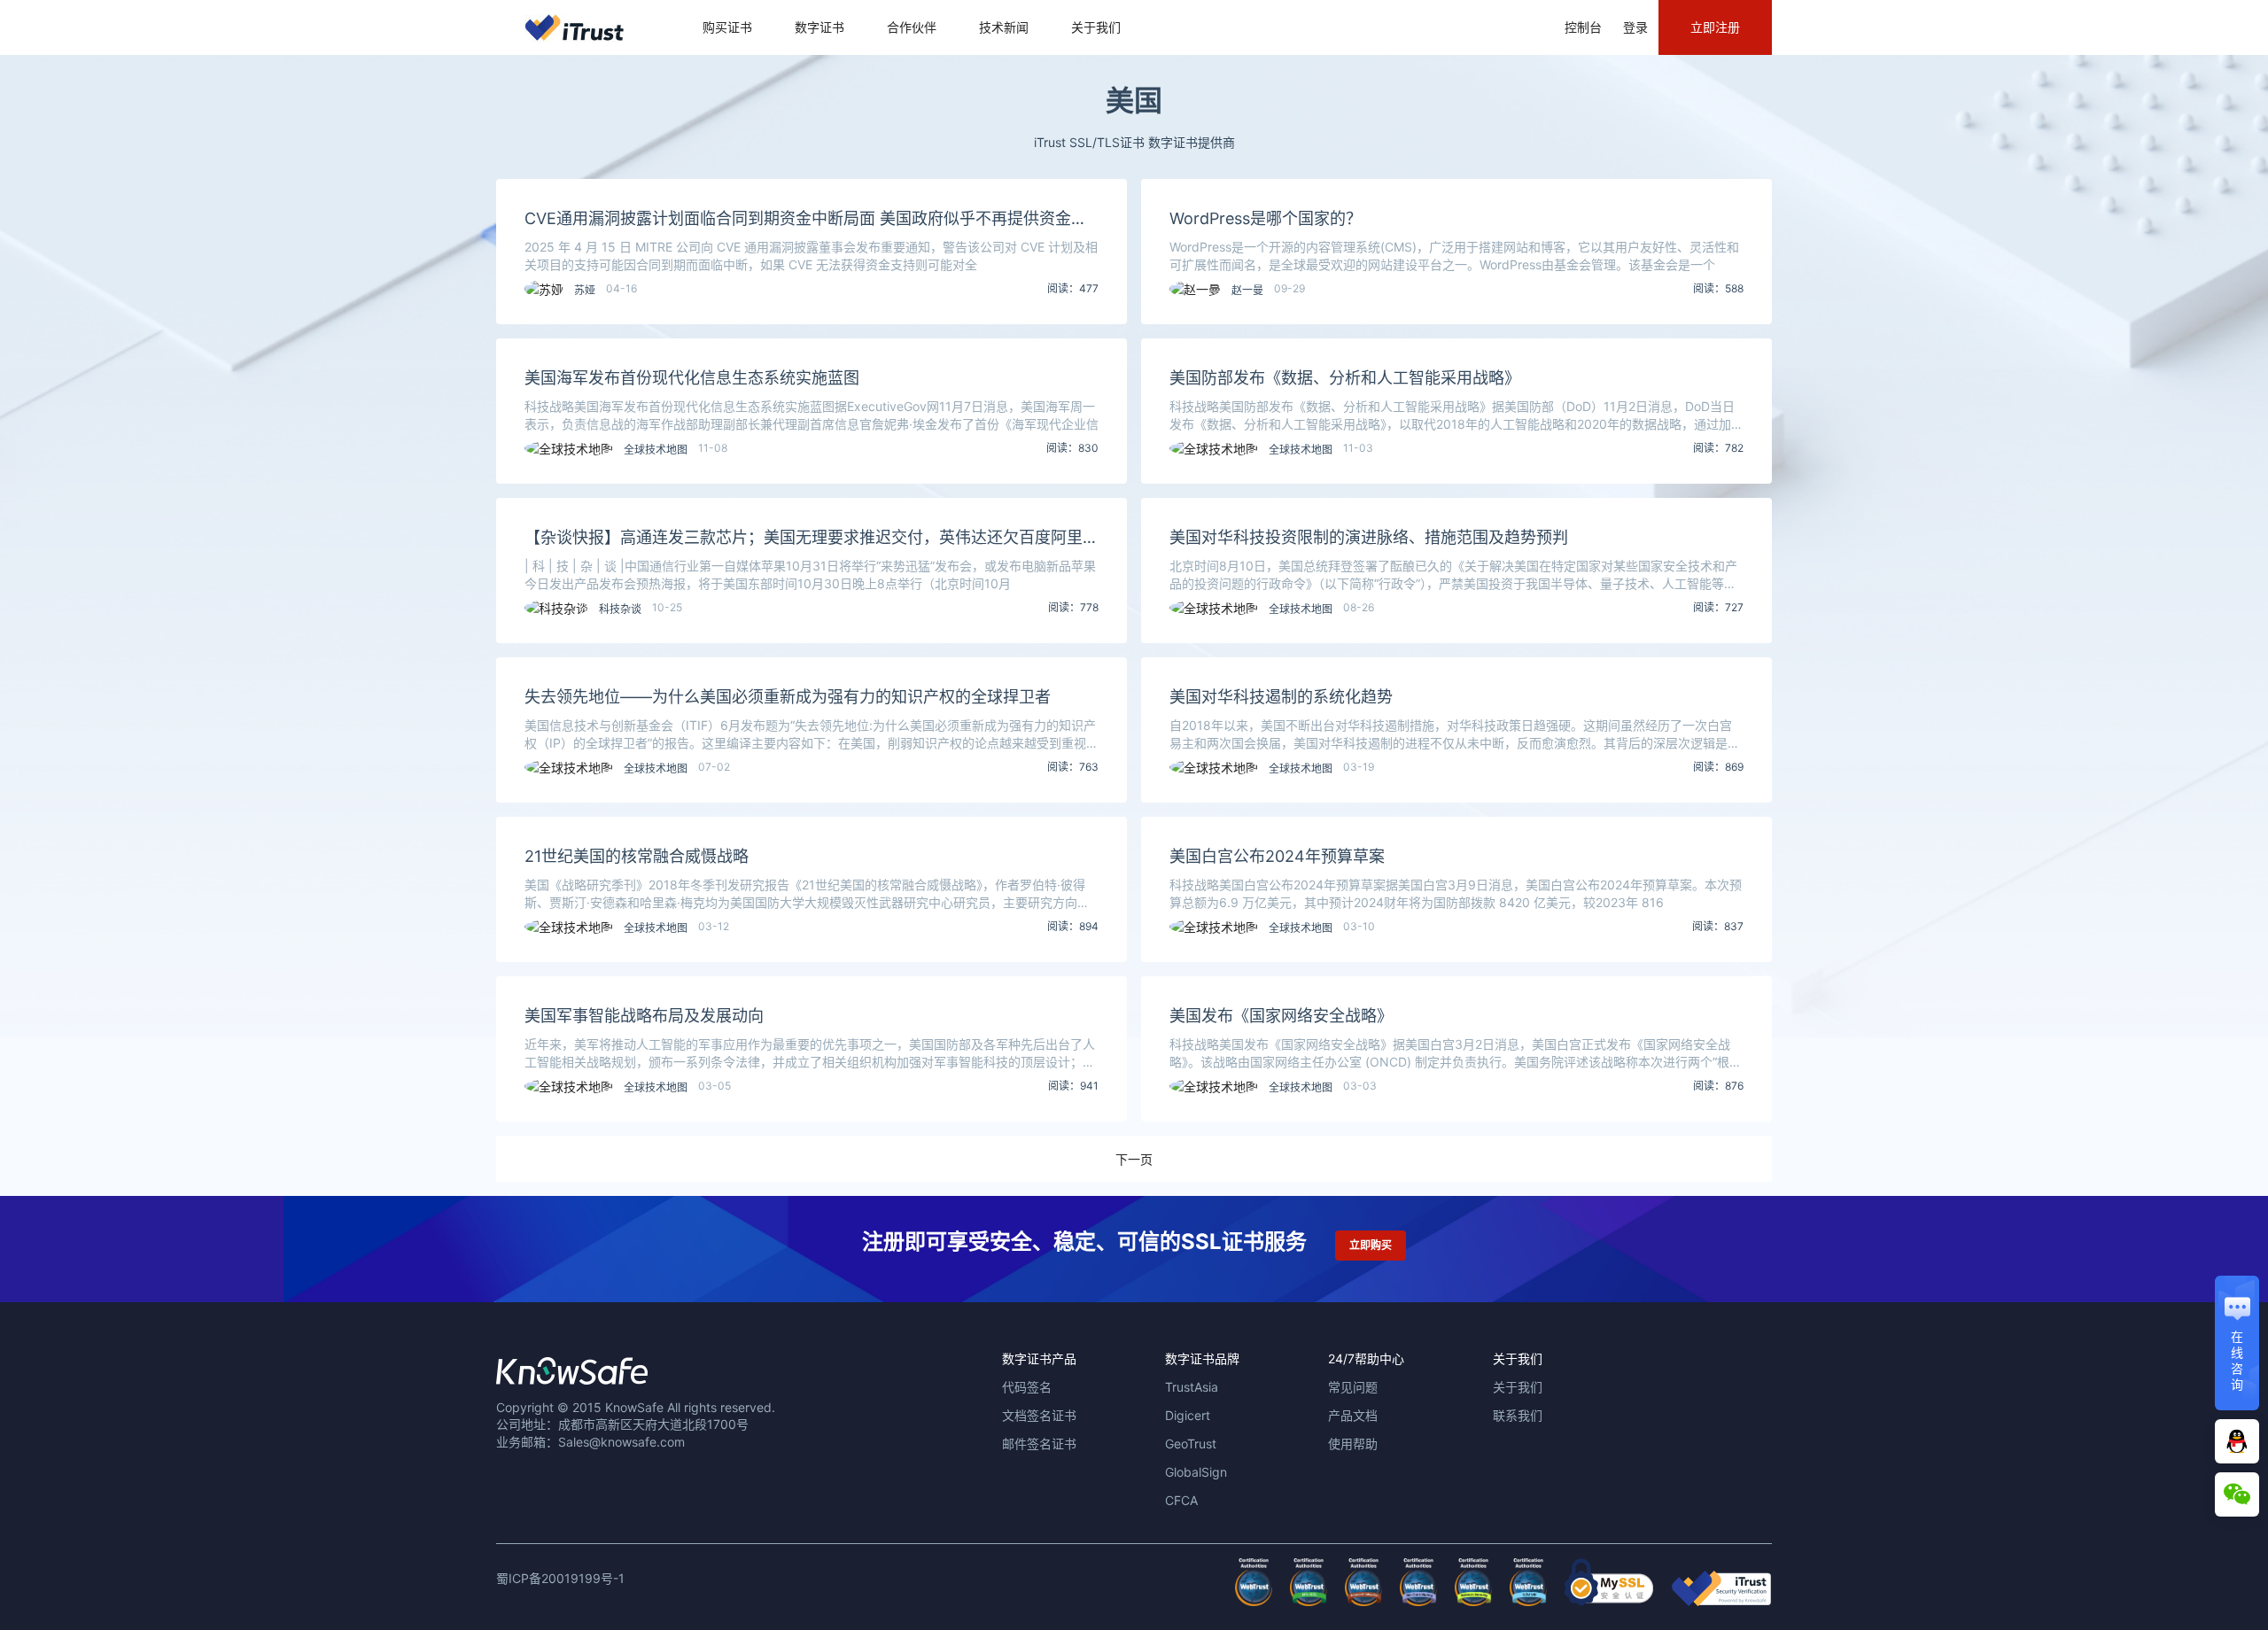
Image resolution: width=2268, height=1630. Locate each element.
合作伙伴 (912, 27)
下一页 (1134, 1159)
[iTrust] (1721, 1601)
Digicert (1188, 1415)
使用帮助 (1353, 1444)
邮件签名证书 (1039, 1444)
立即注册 (1715, 27)
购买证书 (727, 27)
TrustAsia (1192, 1387)
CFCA (1181, 1500)
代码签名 (1027, 1387)
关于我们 (1096, 27)
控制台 (1583, 27)
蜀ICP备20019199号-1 (560, 1578)
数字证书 (819, 27)
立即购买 (1371, 1245)
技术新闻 (1004, 27)
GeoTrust (1191, 1444)
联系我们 (1518, 1415)
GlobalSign (1196, 1472)
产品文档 (1353, 1415)
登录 (1635, 27)
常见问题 (1353, 1387)
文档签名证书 (1039, 1415)
